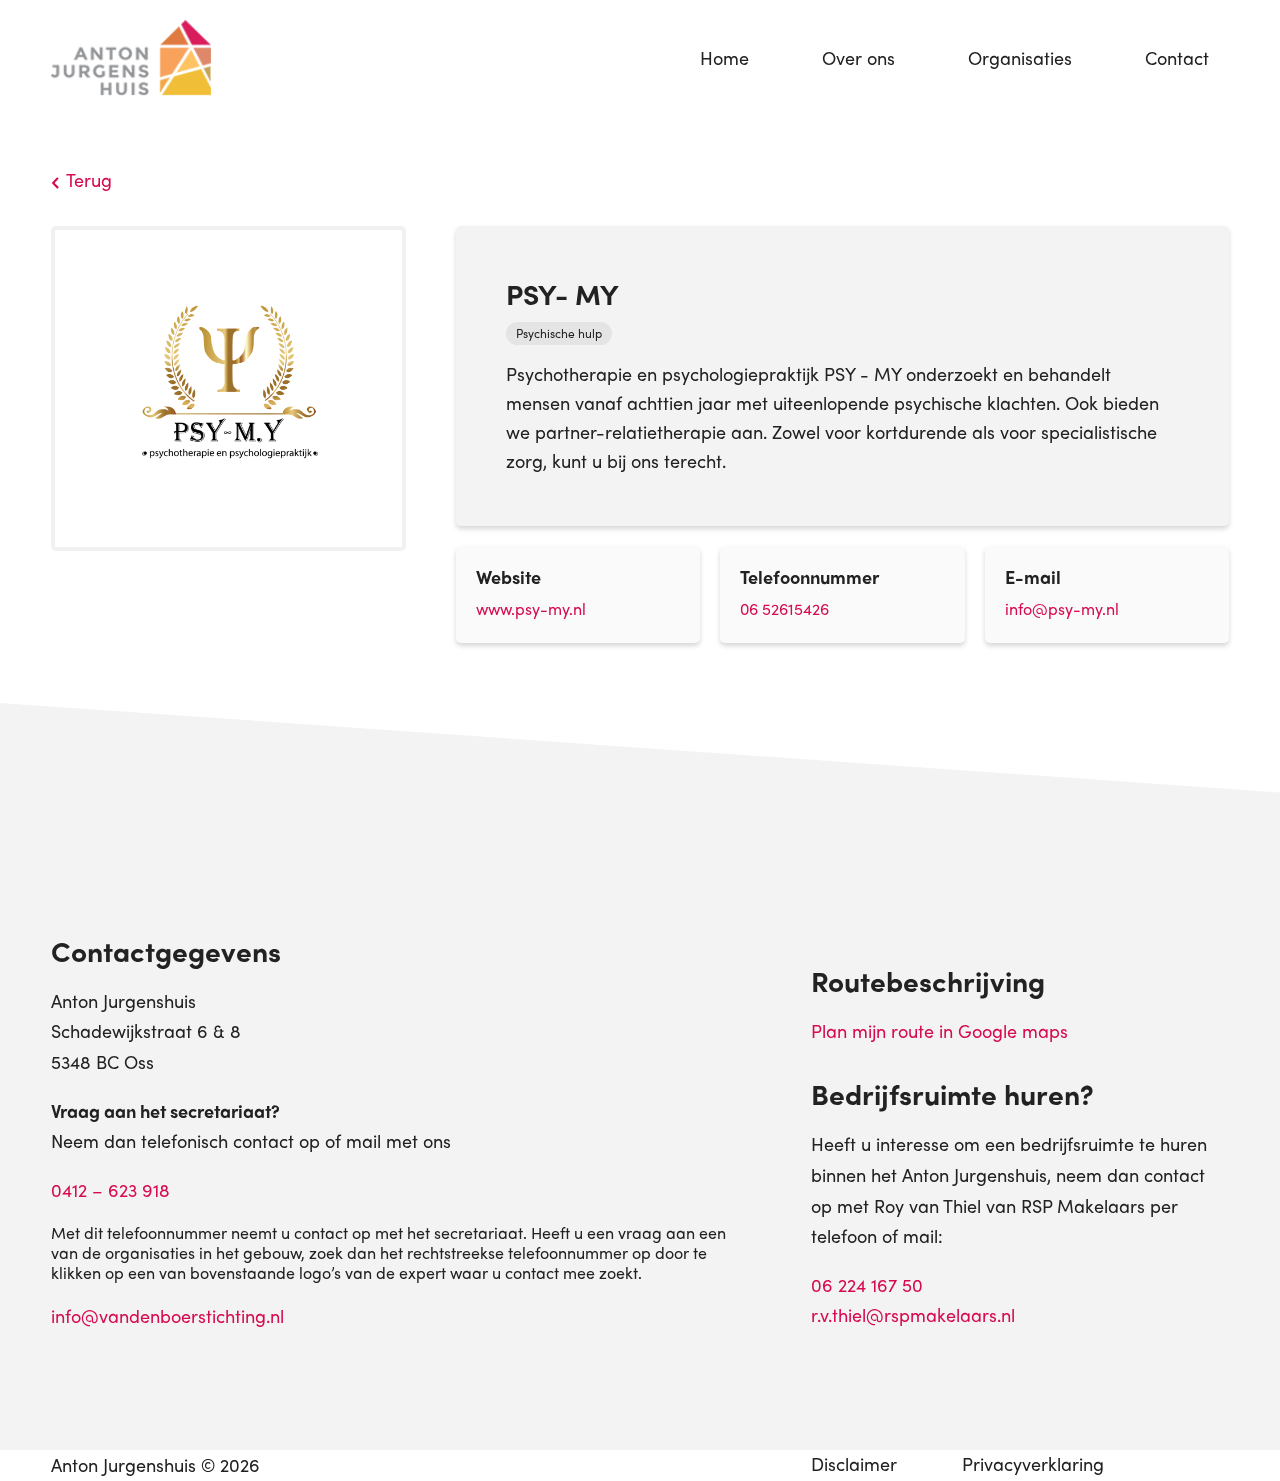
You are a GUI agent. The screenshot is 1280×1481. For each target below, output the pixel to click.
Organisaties (1020, 57)
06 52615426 (784, 608)
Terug (89, 179)
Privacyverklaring (1033, 1463)
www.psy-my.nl (531, 608)
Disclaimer (854, 1463)
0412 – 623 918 (110, 1189)
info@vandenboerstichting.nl (167, 1315)
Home (724, 57)
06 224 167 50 (867, 1284)
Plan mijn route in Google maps (939, 1030)
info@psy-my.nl (1062, 608)
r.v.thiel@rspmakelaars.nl (913, 1314)
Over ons (858, 57)
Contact (1177, 57)
